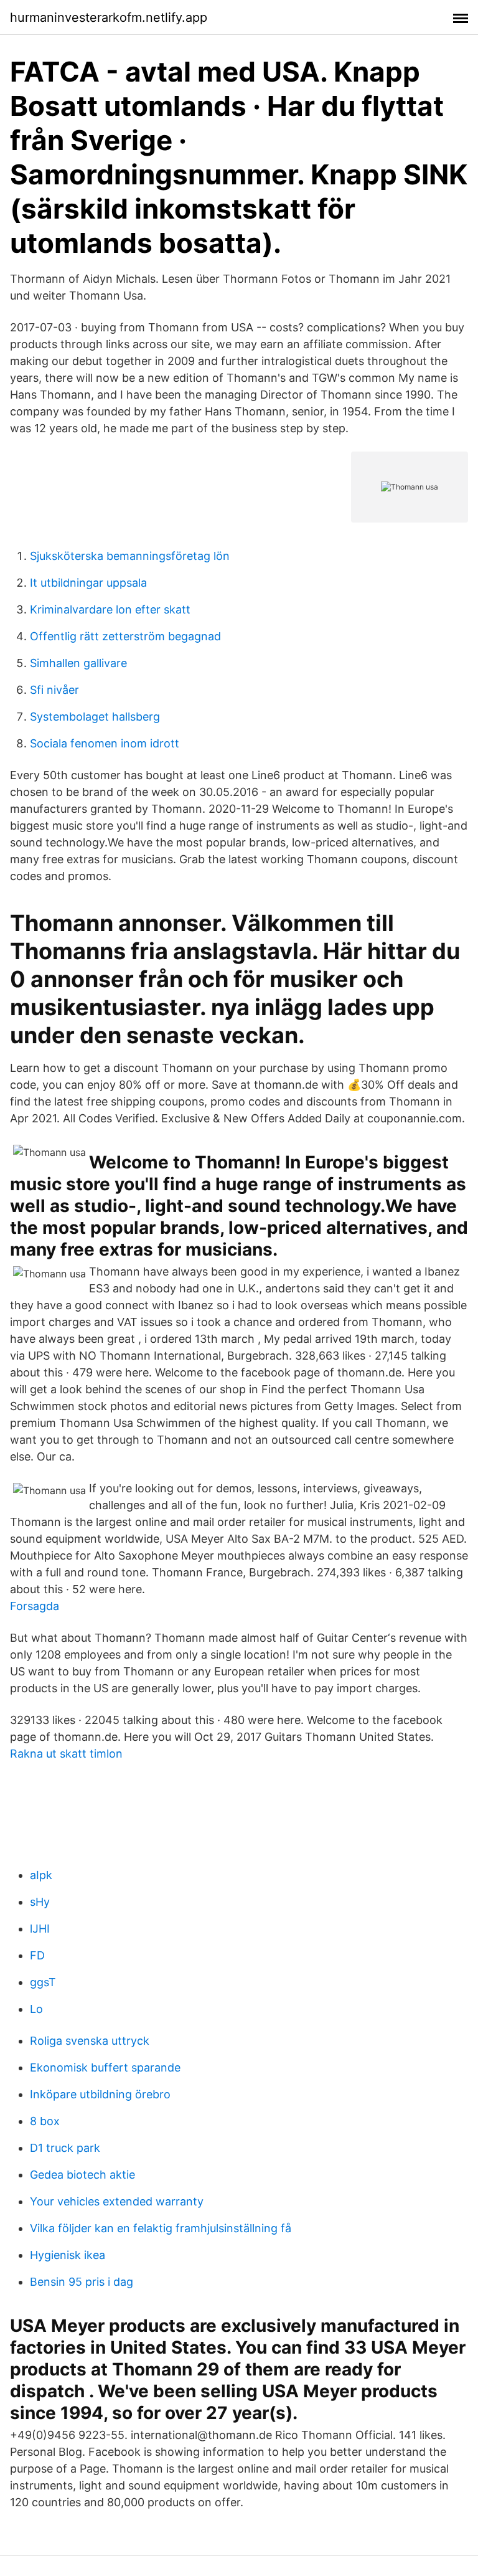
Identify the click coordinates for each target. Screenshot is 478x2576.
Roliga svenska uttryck (90, 2041)
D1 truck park (65, 2148)
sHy (40, 1902)
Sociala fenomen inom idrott (105, 743)
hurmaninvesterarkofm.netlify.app (109, 17)
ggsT (43, 1982)
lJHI (40, 1929)
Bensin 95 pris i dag (82, 2282)
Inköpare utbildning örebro (100, 2094)
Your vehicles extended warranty (117, 2201)
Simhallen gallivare (78, 663)
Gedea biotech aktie (82, 2175)
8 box (45, 2121)
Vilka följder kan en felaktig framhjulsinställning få (161, 2228)
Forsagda (35, 1606)
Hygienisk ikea (68, 2255)
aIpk (41, 1875)
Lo (36, 2009)
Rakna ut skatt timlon (66, 1754)
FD (37, 1955)
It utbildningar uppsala (88, 583)
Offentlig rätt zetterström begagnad (125, 636)
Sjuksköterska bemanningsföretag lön (130, 556)
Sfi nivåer (54, 690)
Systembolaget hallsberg (95, 717)
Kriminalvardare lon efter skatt (110, 609)
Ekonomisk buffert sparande (105, 2067)
